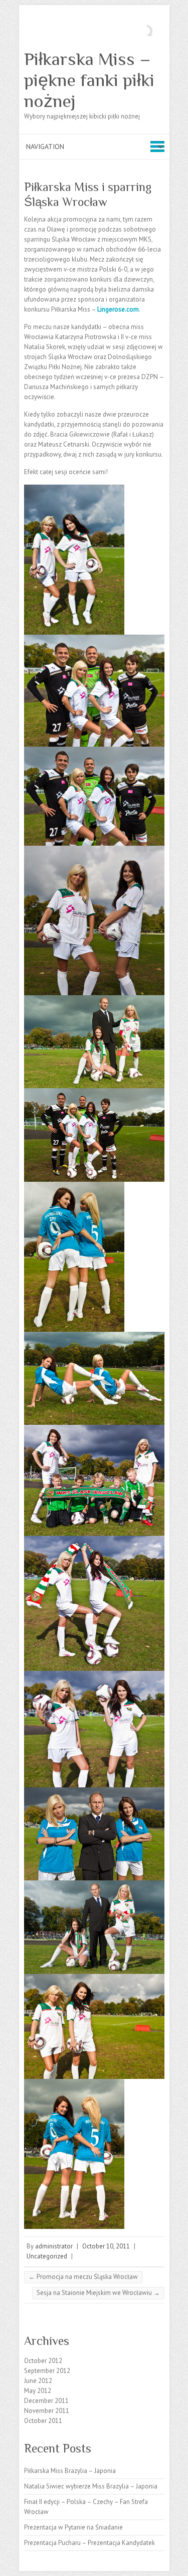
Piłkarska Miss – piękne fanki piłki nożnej (89, 80)
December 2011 (46, 2401)
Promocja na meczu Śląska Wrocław (83, 2277)
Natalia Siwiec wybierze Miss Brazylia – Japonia (91, 2486)
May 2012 (38, 2391)
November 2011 (47, 2411)
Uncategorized (47, 2256)
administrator (54, 2246)
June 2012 (38, 2381)
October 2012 (43, 2361)
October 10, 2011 (106, 2246)
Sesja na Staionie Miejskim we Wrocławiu (98, 2293)
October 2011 (43, 2421)
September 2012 (47, 2371)
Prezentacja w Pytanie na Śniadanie (73, 2527)
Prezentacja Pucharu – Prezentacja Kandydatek (89, 2543)
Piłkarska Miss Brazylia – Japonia (70, 2471)
